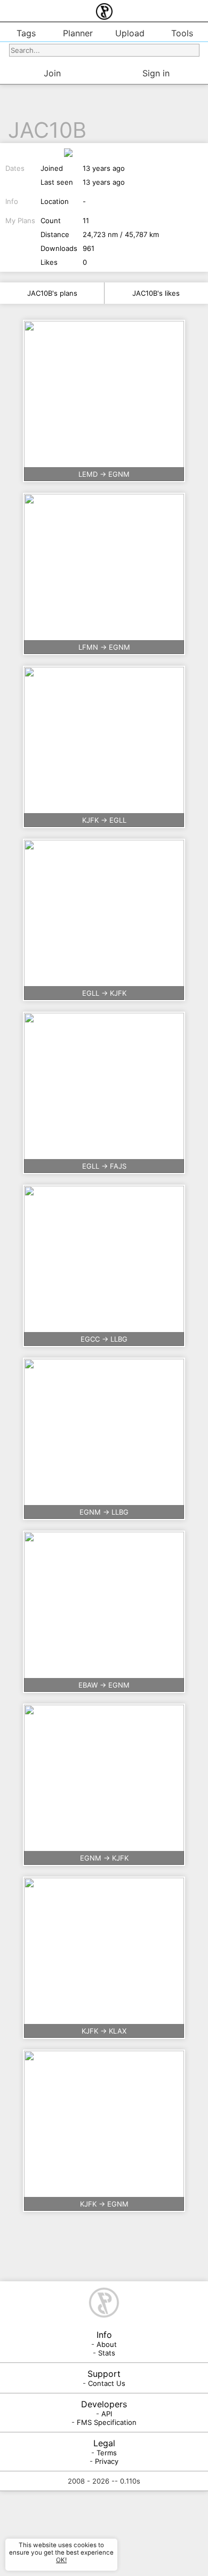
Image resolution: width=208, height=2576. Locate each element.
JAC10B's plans (52, 293)
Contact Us (107, 2383)
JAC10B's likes (156, 293)
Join (52, 73)
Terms (107, 2453)
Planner (78, 33)
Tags (26, 33)
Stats (107, 2353)
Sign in (156, 73)
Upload (130, 33)
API (107, 2414)
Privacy (107, 2461)
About (107, 2344)
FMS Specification (107, 2422)
